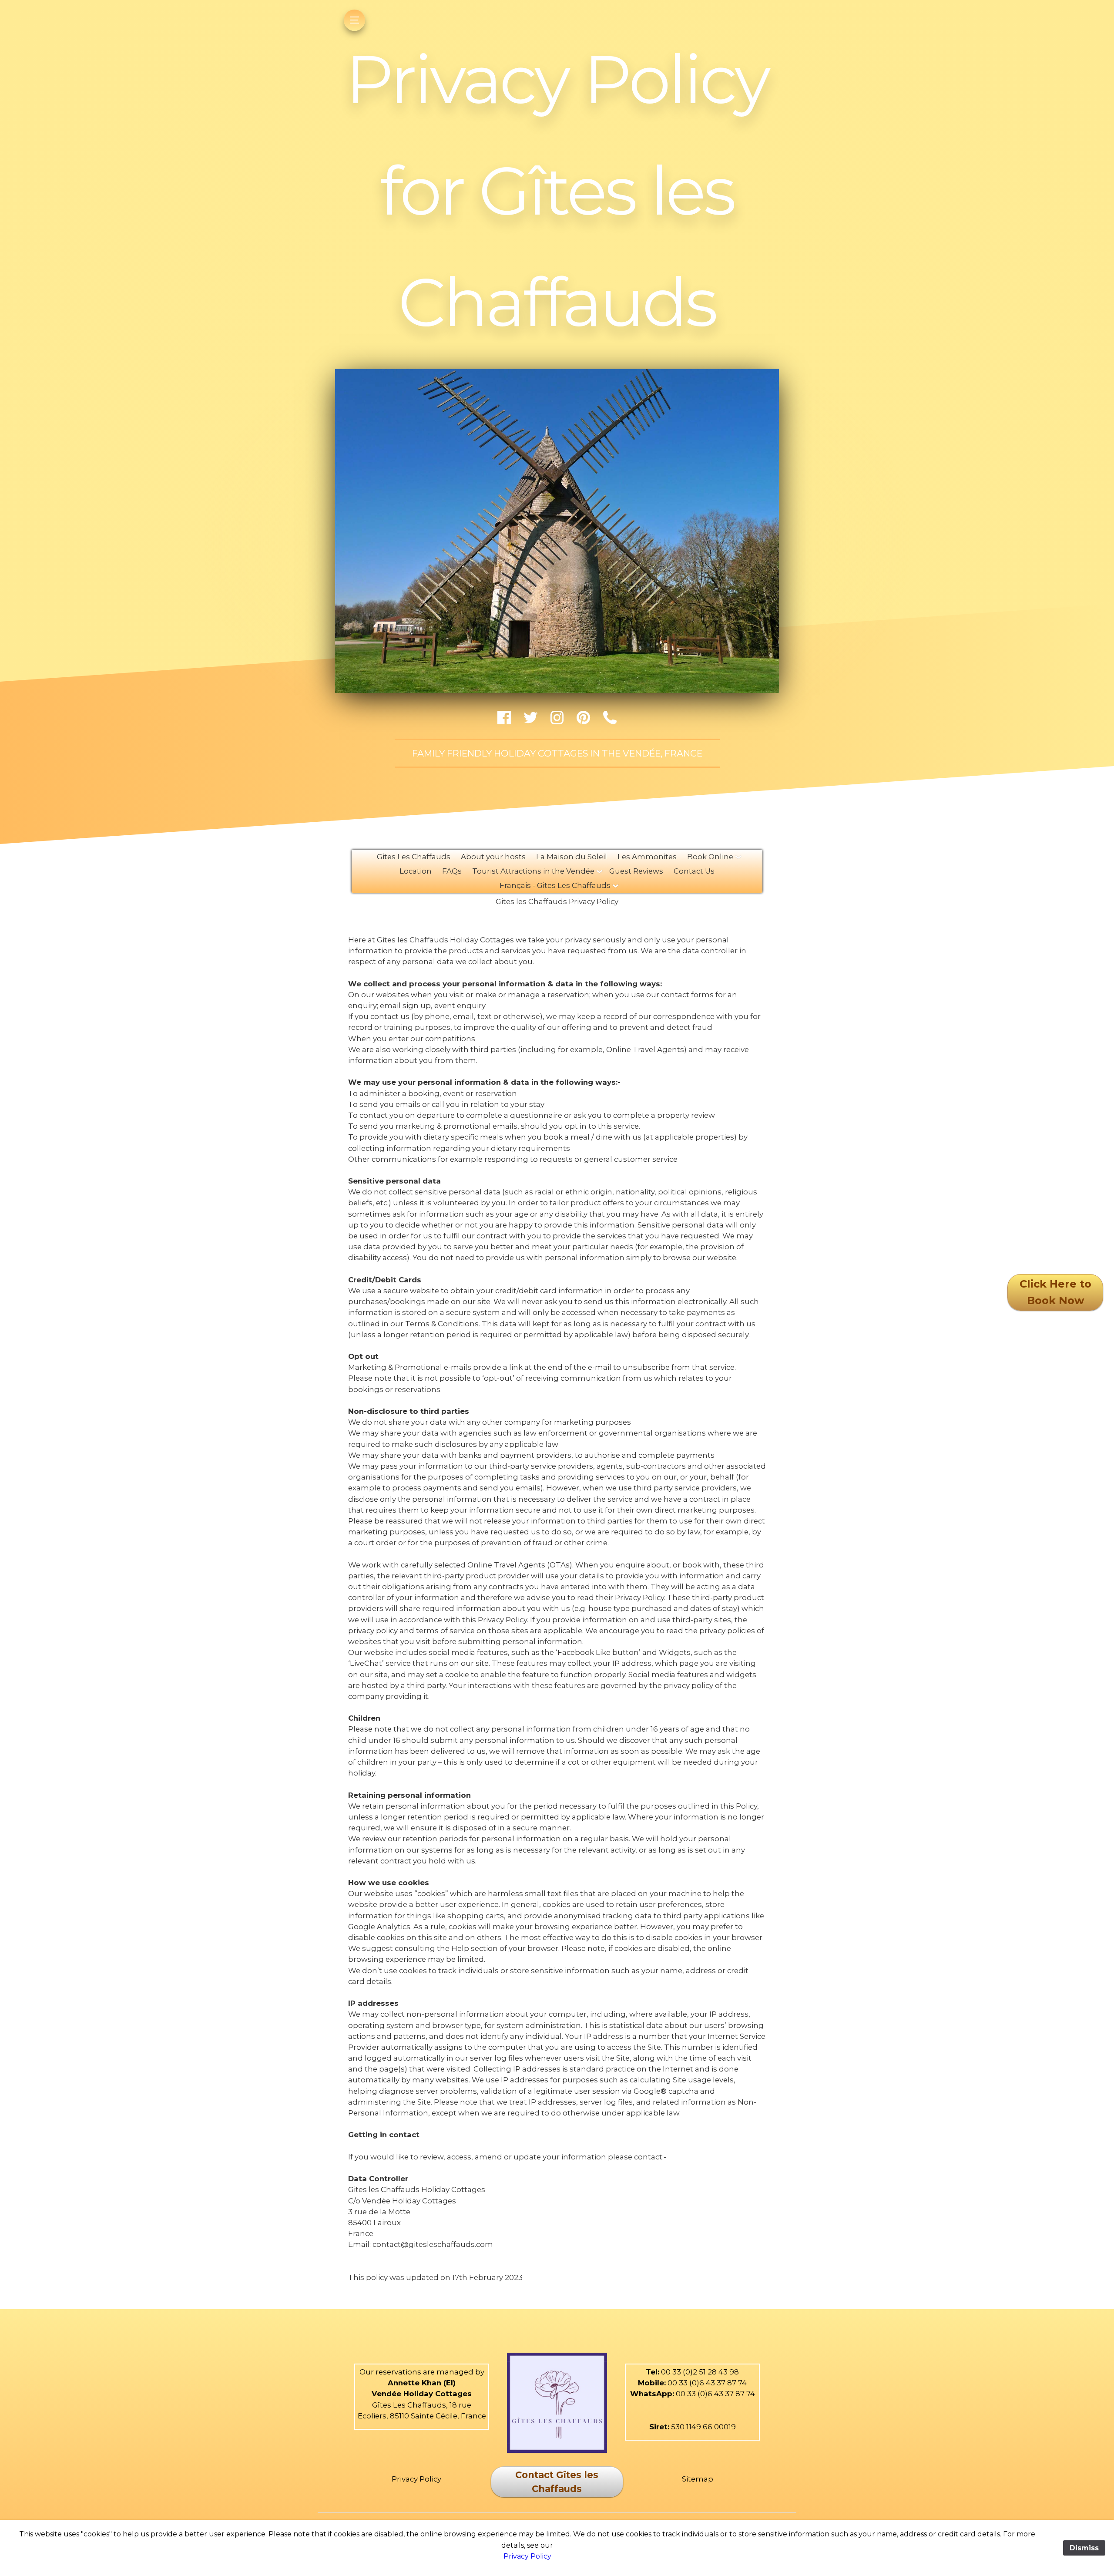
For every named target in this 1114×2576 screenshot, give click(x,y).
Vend (382, 2394)
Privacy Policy (416, 2479)
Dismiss (1084, 2548)
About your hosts (493, 857)
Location (416, 871)
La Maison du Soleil (572, 857)
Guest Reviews (636, 871)
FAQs (452, 871)
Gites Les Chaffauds (414, 857)
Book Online (710, 857)
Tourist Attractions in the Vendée (533, 871)
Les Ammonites (647, 857)
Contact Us (694, 871)
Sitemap (698, 2479)
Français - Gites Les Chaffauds (555, 885)
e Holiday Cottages (434, 2394)
